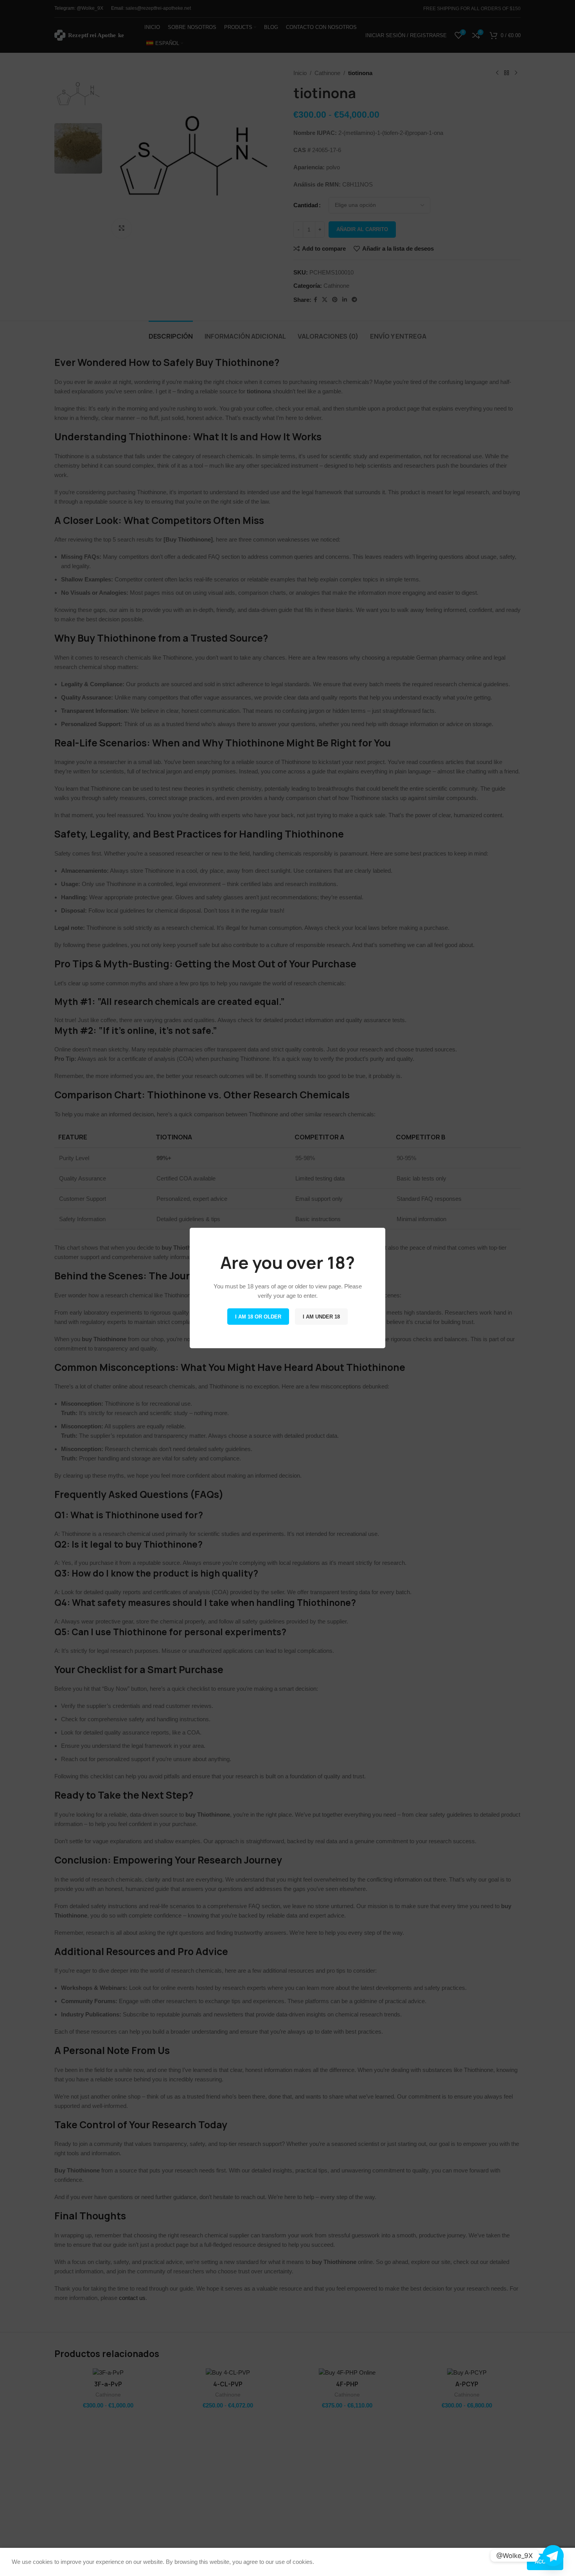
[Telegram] (553, 2556)
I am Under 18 (321, 1317)
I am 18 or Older (258, 1317)
